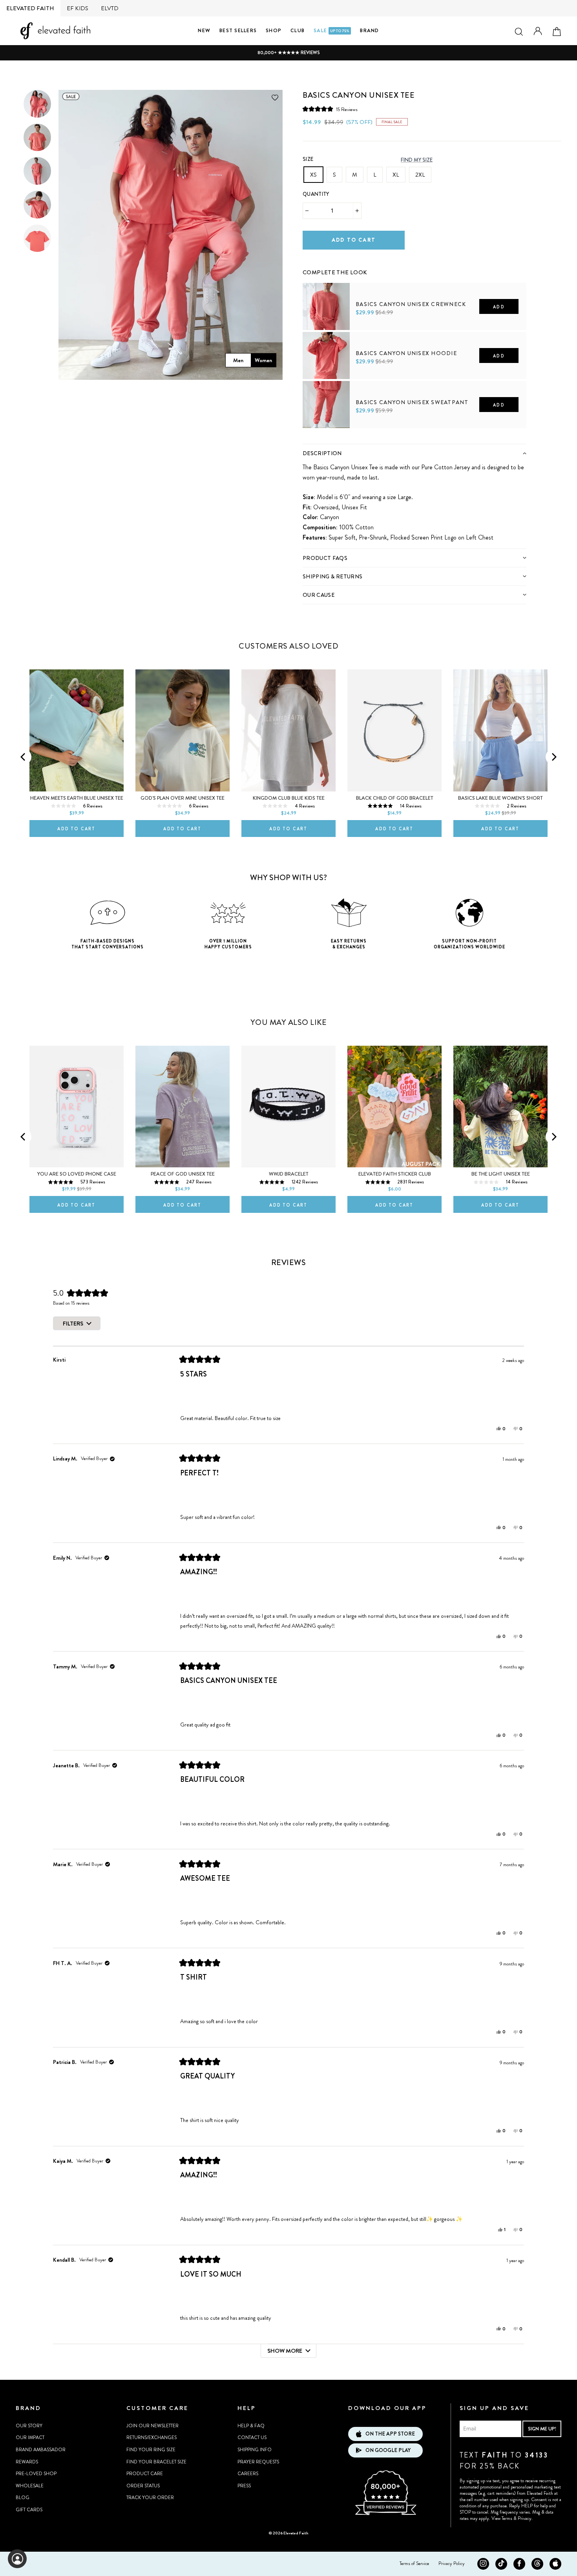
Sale (331, 30)
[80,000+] (385, 2514)
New (204, 30)
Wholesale (30, 2486)
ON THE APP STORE (390, 2434)
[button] (330, 109)
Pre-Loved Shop (36, 2474)
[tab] (414, 453)
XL (396, 175)
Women (263, 360)
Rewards (27, 2462)
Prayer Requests (258, 2462)
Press (244, 2486)
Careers (248, 2474)
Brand (369, 30)
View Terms (502, 2518)
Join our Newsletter (152, 2426)
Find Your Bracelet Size (156, 2462)
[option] (288, 53)
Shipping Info (255, 2450)
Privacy (525, 2518)
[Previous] (24, 757)
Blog (23, 2498)
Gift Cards (29, 2510)
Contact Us (252, 2437)
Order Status (143, 2486)
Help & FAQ (251, 2426)
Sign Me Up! (542, 2429)
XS (313, 175)
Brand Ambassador (41, 2450)
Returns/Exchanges (152, 2437)
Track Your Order (150, 2498)
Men (238, 360)
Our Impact (30, 2437)
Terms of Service (414, 2563)
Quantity (316, 194)
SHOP (274, 30)
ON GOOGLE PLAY (388, 2450)
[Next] (553, 757)
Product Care (145, 2474)
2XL (420, 175)
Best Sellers (238, 30)
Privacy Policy (452, 2563)
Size (308, 159)
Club (298, 30)
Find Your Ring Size (151, 2450)
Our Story (29, 2426)
